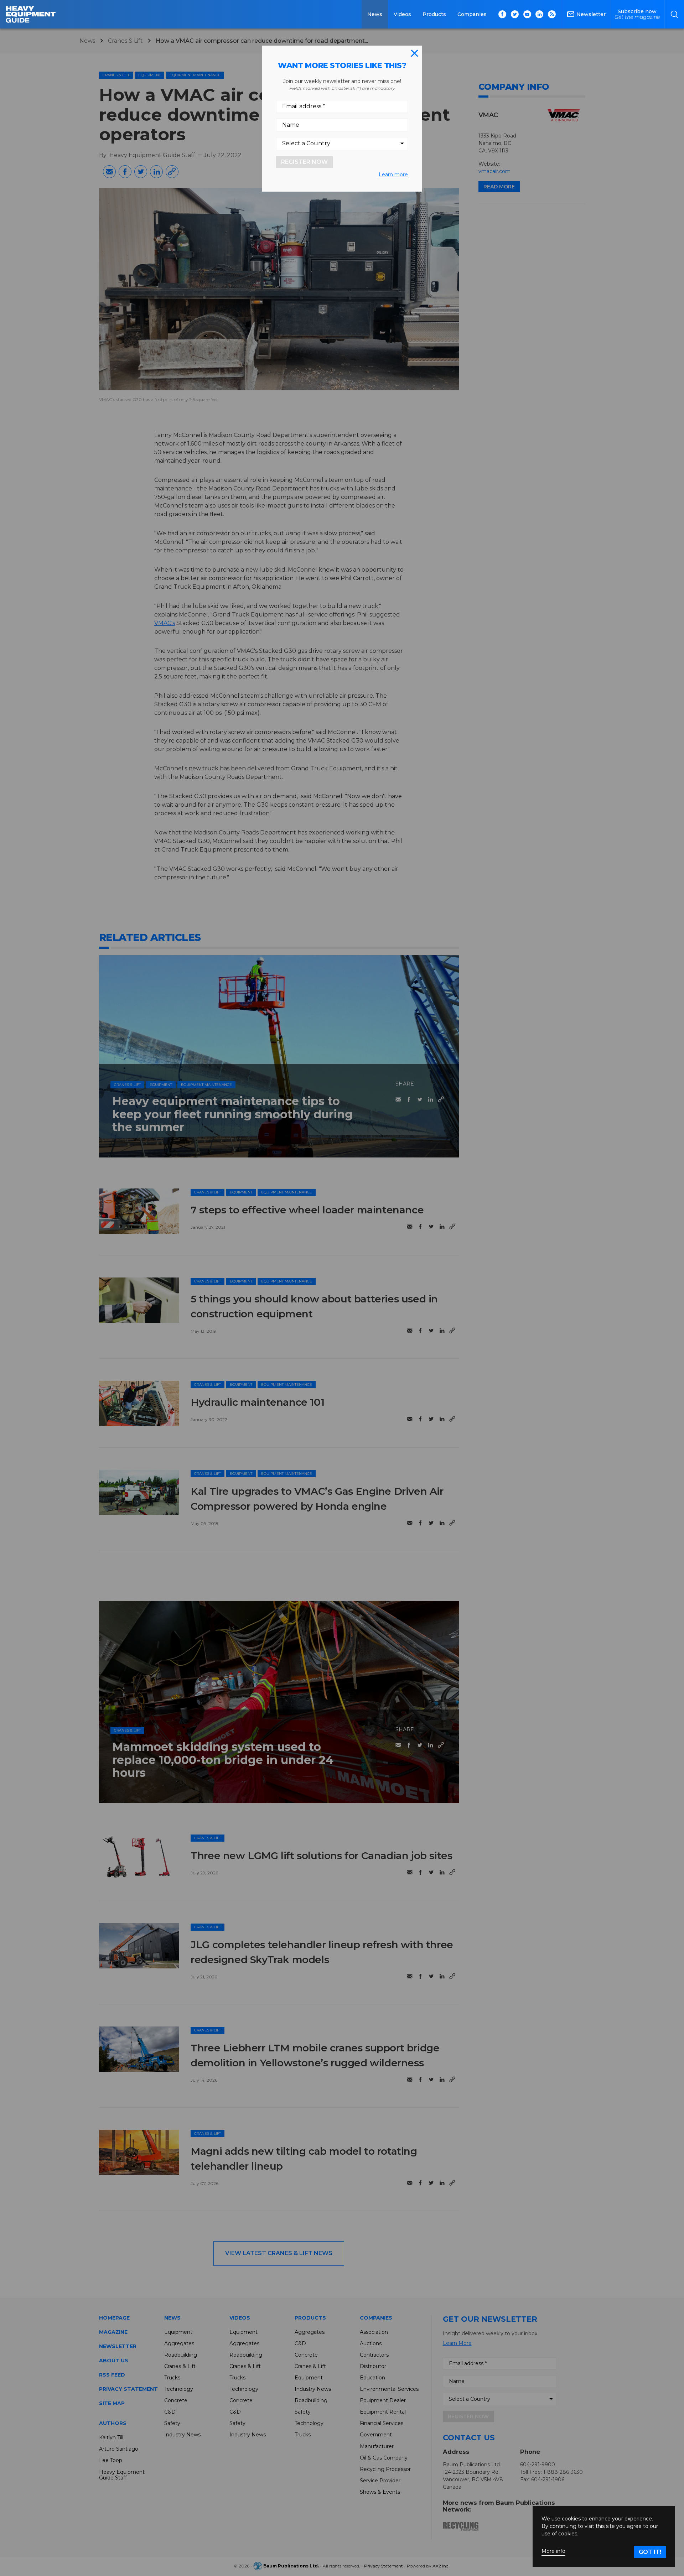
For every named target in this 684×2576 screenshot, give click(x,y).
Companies (472, 14)
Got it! (650, 2552)
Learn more (393, 175)
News (375, 14)
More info (553, 2551)
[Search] (674, 14)
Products (434, 14)
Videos (402, 14)
